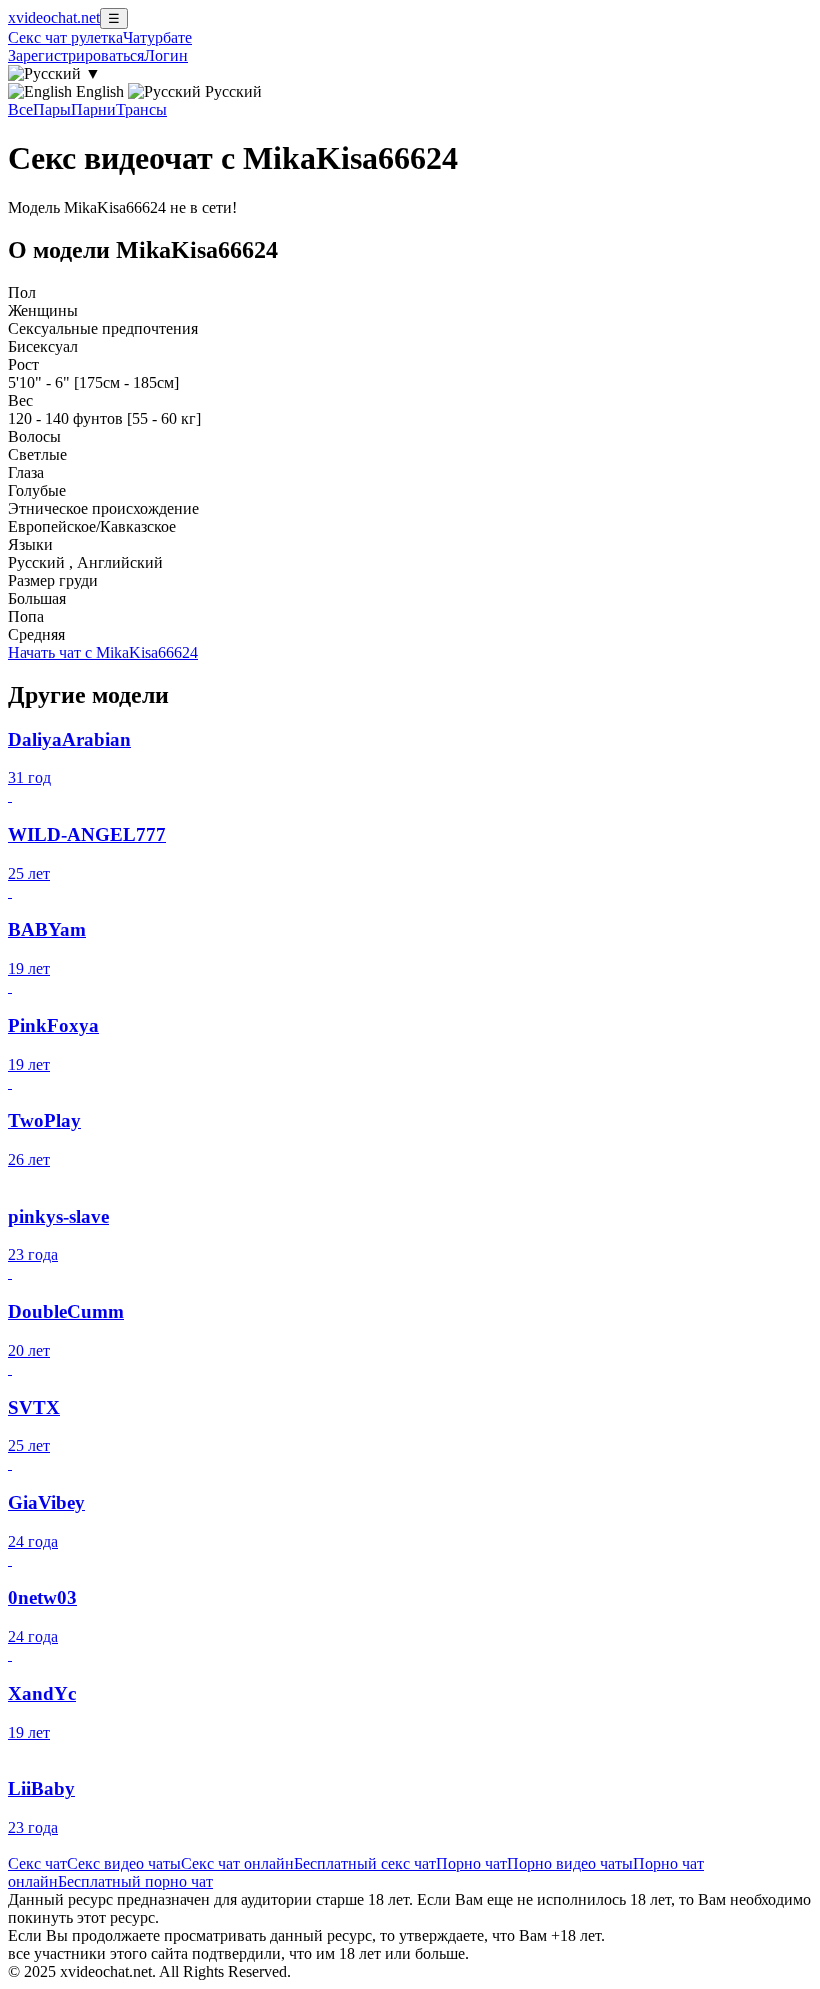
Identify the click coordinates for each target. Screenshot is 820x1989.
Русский (231, 91)
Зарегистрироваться (76, 55)
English (100, 91)
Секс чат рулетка (65, 37)
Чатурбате (157, 37)
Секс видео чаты (124, 1863)
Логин (166, 55)
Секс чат (37, 1863)
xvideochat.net (54, 17)
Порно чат (471, 1863)
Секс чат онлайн (237, 1863)
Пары (52, 109)
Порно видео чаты (570, 1863)
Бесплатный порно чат (135, 1881)
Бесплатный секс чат (365, 1863)
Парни (93, 109)
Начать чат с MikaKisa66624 (103, 652)
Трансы (141, 109)
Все (20, 109)
